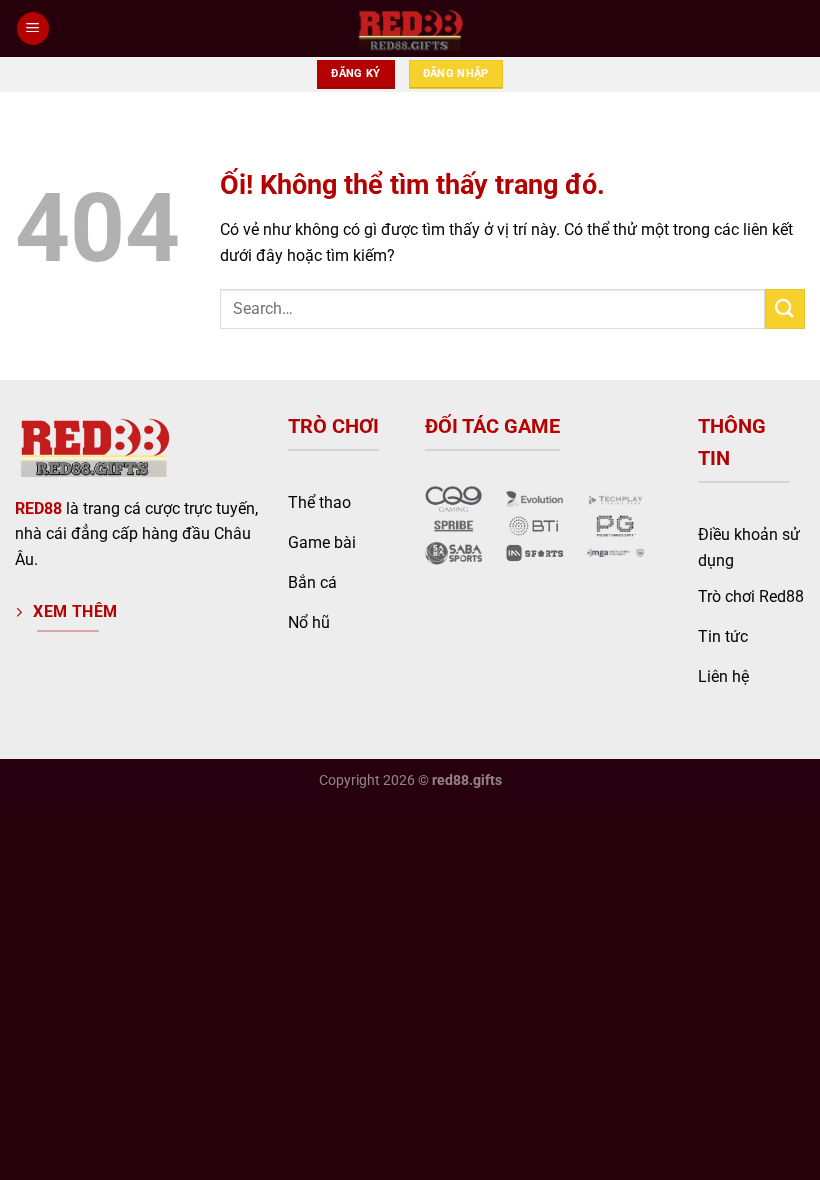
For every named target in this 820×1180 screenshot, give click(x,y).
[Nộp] (785, 308)
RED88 (38, 508)
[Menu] (33, 28)
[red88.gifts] (410, 28)
